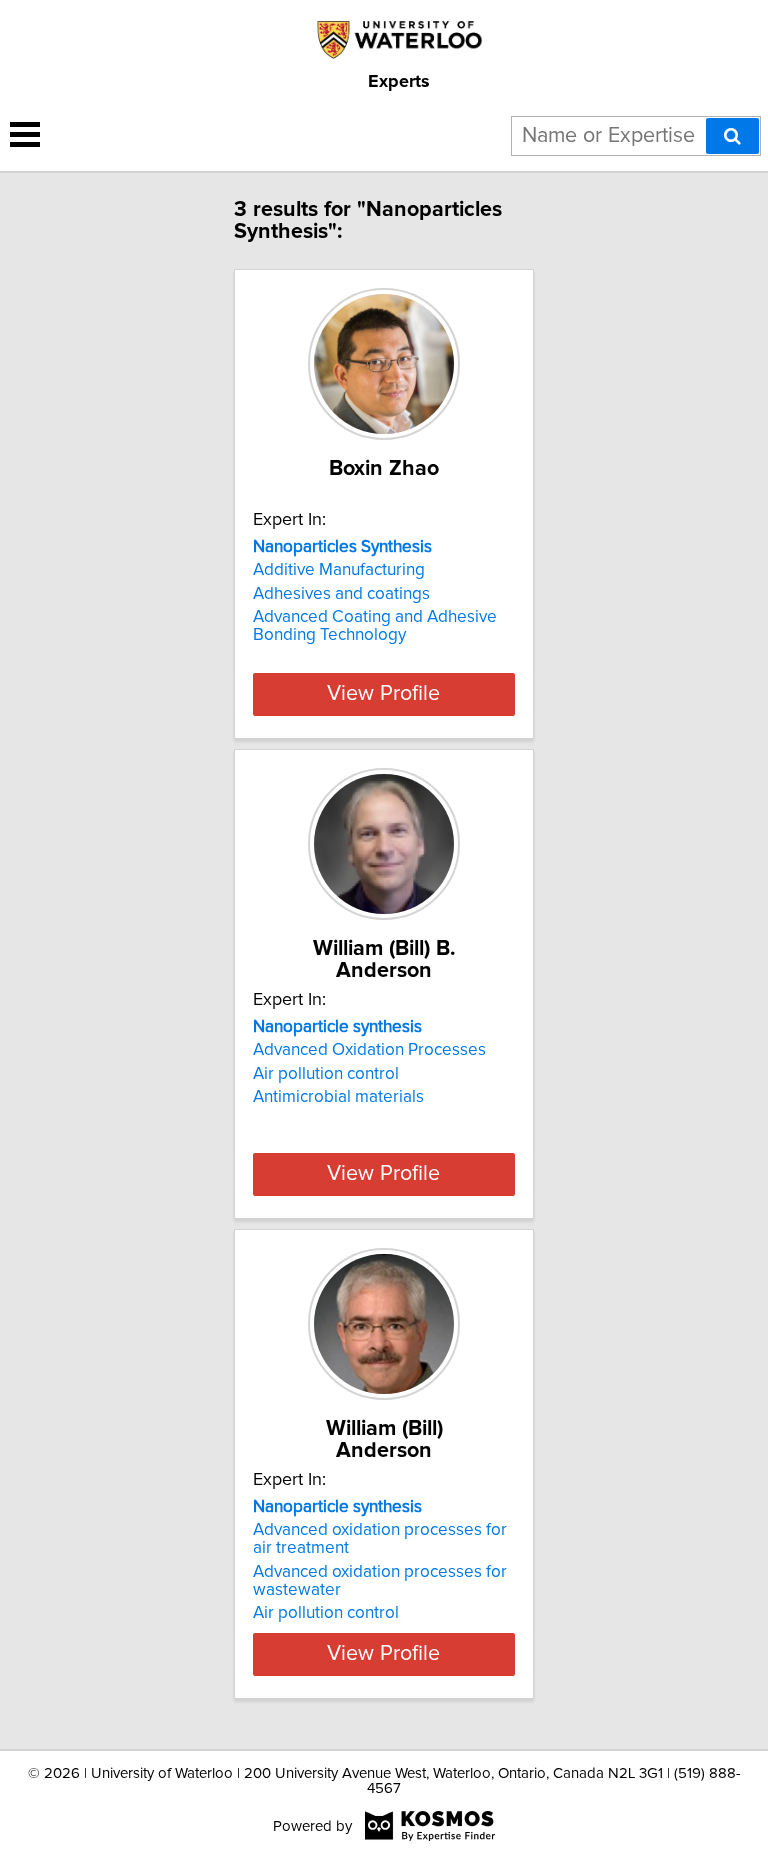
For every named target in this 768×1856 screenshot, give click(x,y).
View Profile (383, 694)
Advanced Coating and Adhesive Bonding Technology (375, 626)
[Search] (732, 136)
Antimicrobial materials (338, 1097)
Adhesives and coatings (341, 594)
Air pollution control (326, 1074)
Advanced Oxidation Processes (369, 1050)
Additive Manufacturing (339, 570)
